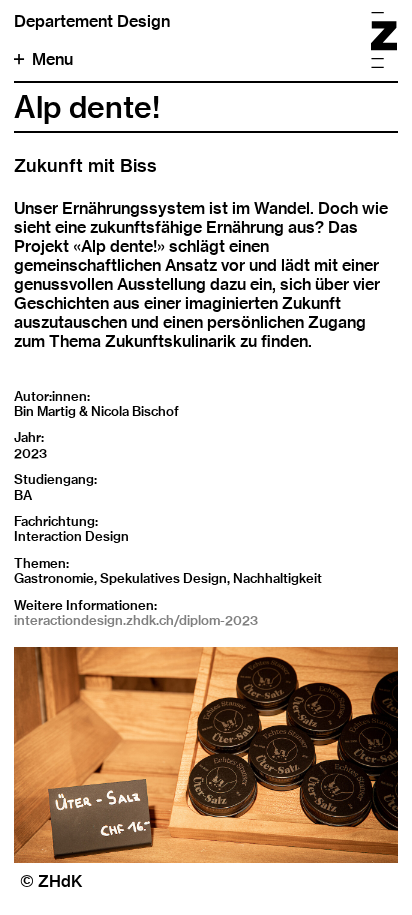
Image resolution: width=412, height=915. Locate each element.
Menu (52, 59)
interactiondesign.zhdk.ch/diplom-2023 (136, 620)
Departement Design (92, 21)
